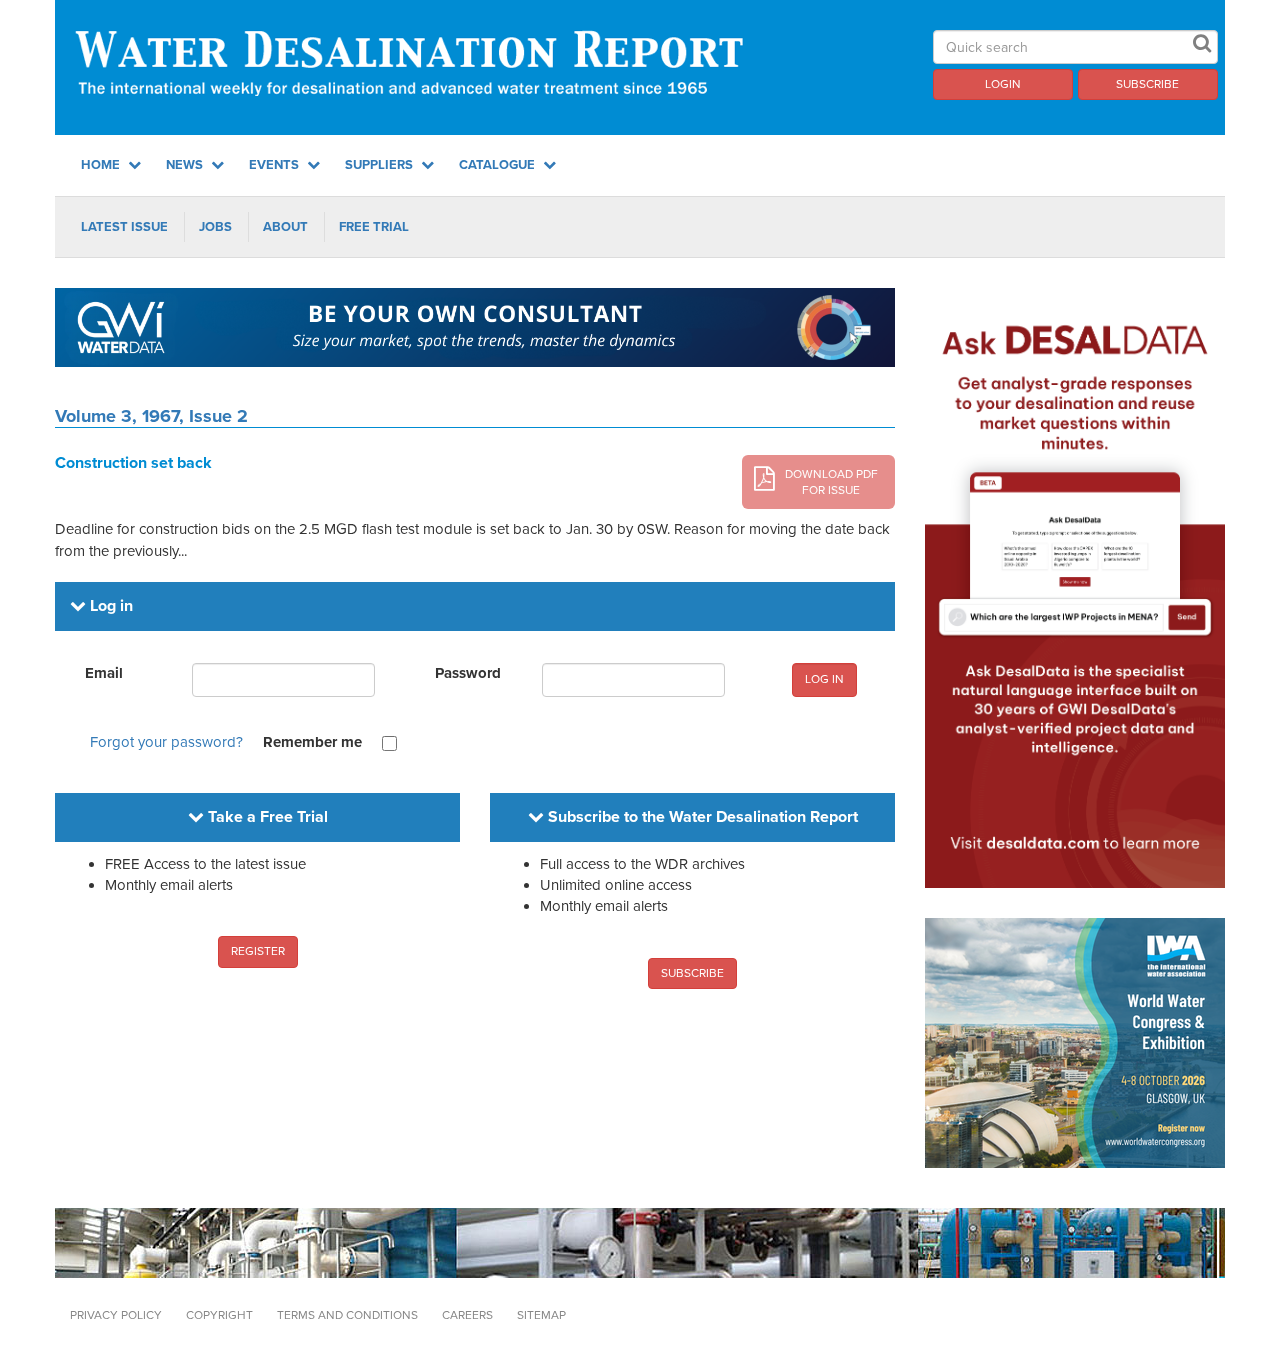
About (285, 227)
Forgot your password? (166, 742)
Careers (467, 1315)
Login (1003, 84)
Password (468, 673)
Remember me (312, 742)
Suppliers (380, 165)
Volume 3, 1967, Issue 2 (151, 416)
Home (102, 165)
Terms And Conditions (347, 1315)
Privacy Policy (116, 1315)
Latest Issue (124, 227)
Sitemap (541, 1315)
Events (275, 165)
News (186, 165)
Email (104, 673)
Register (258, 951)
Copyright (219, 1315)
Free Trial (374, 227)
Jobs (215, 227)
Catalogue (498, 165)
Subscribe (1147, 84)
